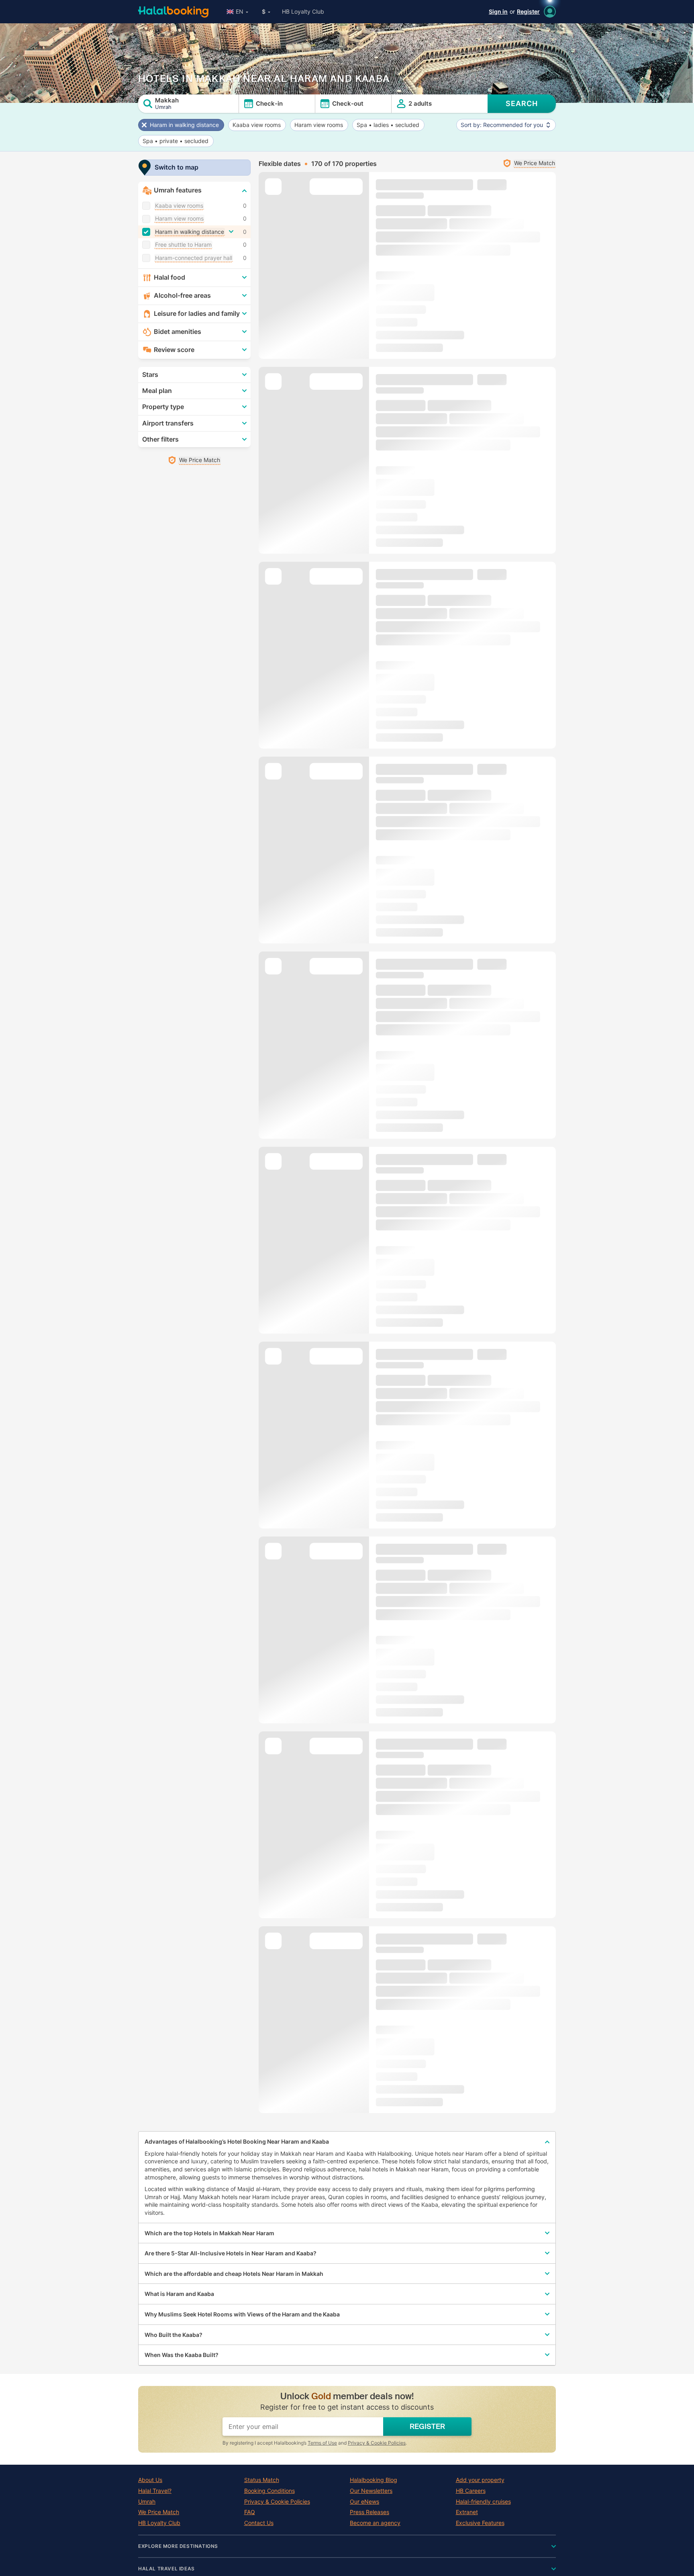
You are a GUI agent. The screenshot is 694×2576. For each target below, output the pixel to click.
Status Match (262, 2480)
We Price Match (159, 2512)
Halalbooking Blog (374, 2480)
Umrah (147, 2502)
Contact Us (259, 2523)
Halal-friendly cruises (483, 2502)
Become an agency (375, 2523)
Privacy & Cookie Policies (377, 2443)
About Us (150, 2480)
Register (528, 11)
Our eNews (364, 2502)
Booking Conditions (269, 2491)
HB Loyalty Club (303, 11)
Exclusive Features (480, 2523)
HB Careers (471, 2491)
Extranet (467, 2512)
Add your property (480, 2480)
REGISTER (427, 2427)
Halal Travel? (155, 2491)
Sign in (498, 11)
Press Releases (369, 2512)
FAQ (250, 2512)
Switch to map (177, 167)
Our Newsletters (371, 2491)
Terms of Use (322, 2443)
